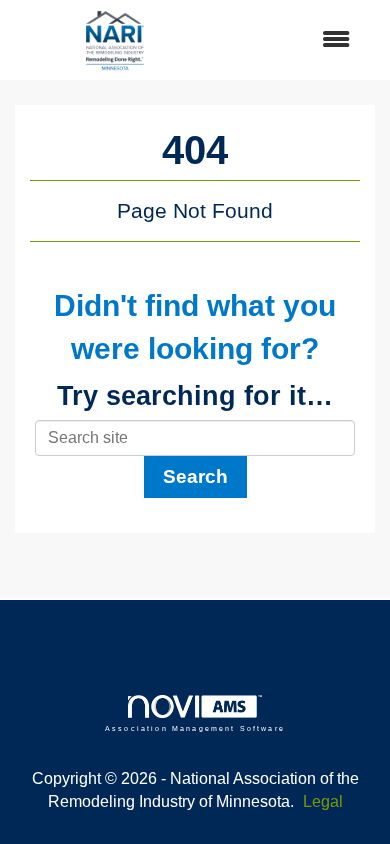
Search (195, 476)
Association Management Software (195, 728)
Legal (323, 801)
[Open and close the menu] (292, 40)
